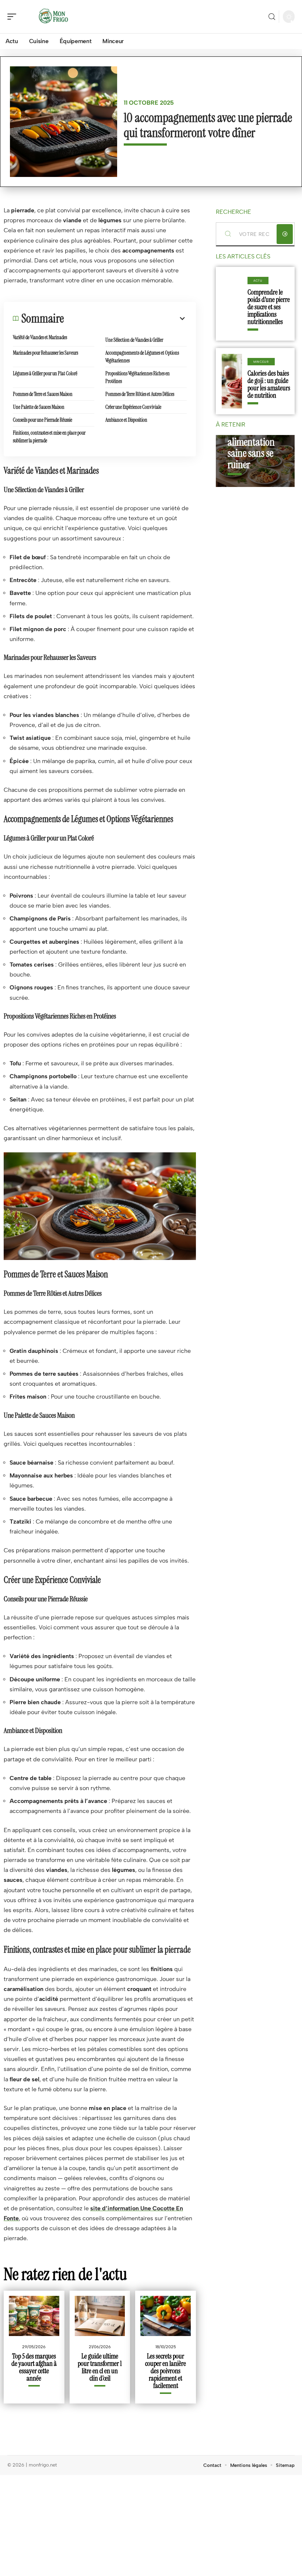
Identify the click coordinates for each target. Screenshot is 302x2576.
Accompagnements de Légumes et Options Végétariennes (142, 357)
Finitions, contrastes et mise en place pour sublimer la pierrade (49, 437)
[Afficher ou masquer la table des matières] (125, 318)
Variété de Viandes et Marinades (40, 337)
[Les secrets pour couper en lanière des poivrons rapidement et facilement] (166, 2316)
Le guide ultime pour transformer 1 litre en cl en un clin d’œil (100, 2367)
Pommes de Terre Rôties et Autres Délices (140, 394)
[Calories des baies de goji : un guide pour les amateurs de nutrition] (232, 381)
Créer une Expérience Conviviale (133, 407)
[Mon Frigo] (53, 17)
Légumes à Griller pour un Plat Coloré (45, 373)
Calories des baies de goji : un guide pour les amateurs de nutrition (269, 384)
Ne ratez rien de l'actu (65, 2274)
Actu (258, 281)
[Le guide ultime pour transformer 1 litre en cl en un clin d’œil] (100, 2316)
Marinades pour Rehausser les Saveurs (45, 353)
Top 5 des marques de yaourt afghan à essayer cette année (34, 2367)
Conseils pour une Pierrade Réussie (43, 420)
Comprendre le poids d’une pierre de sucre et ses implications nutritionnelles (269, 307)
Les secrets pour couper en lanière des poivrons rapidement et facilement (166, 2371)
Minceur (261, 362)
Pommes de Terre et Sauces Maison (43, 394)
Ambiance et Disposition (126, 420)
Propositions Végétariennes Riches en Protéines (138, 377)
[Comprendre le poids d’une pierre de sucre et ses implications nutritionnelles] (232, 304)
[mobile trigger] (14, 17)
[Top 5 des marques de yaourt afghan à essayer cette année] (34, 2316)
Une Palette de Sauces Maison (39, 407)
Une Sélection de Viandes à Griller (134, 340)
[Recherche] (272, 17)
